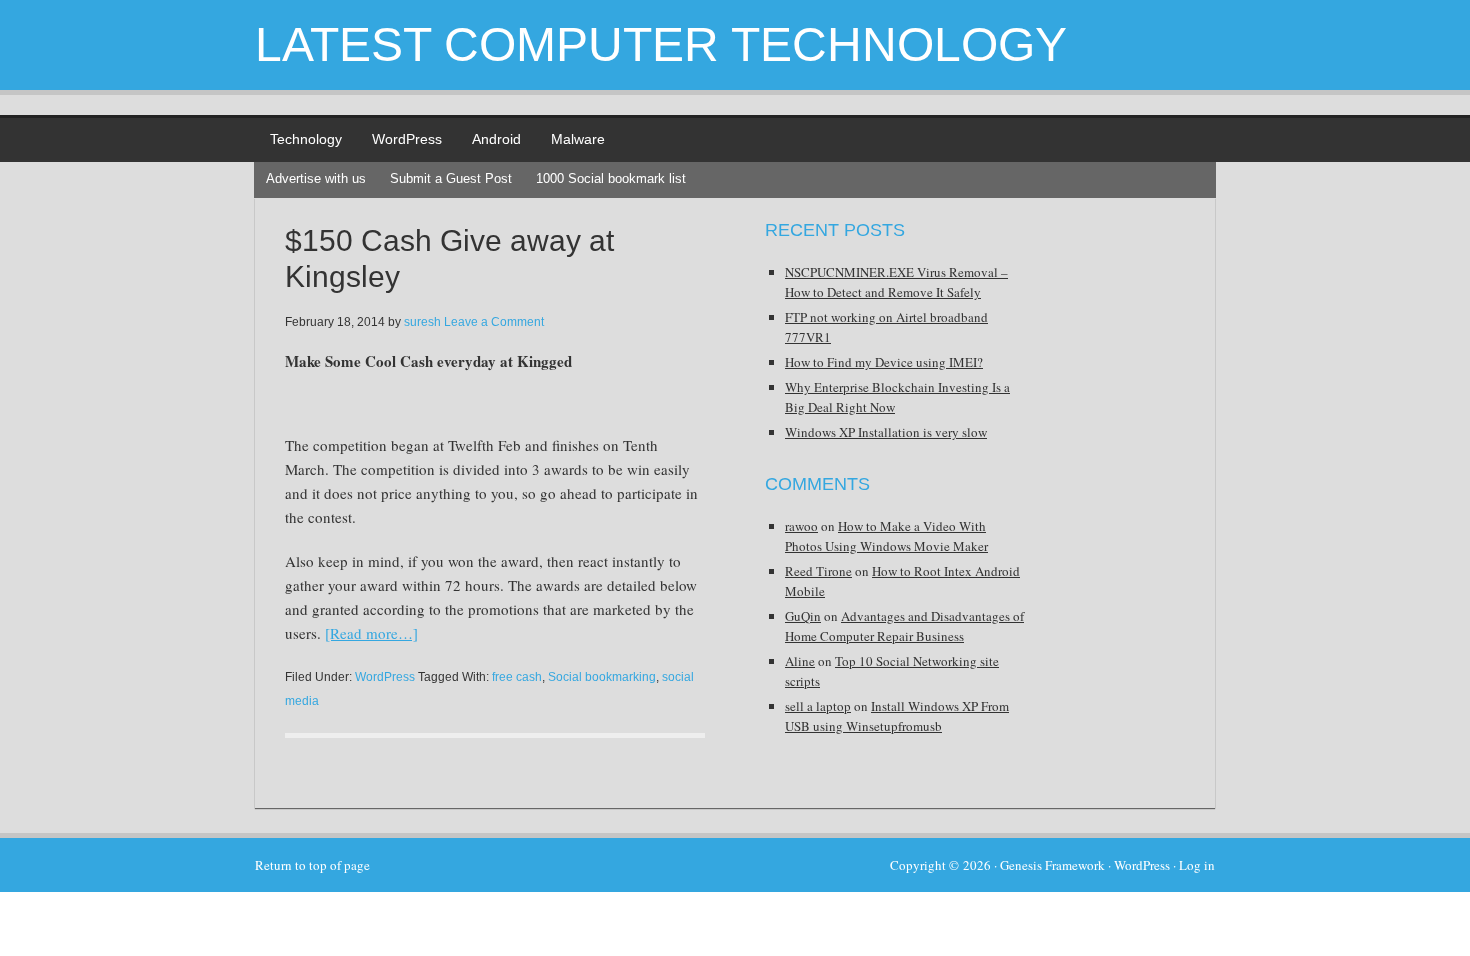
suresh (422, 322)
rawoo (801, 526)
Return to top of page (312, 865)
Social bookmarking (602, 677)
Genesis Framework (1052, 865)
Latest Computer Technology (661, 44)
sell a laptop (818, 706)
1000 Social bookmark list (611, 178)
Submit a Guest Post (451, 178)
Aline (800, 661)
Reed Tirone (818, 571)
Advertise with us (316, 178)
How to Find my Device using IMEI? (884, 362)
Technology (306, 139)
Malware (578, 139)
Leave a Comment (494, 322)
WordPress (407, 139)
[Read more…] (371, 633)
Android (496, 139)
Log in (1197, 865)
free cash (517, 677)
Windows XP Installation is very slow (886, 432)
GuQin (803, 616)
